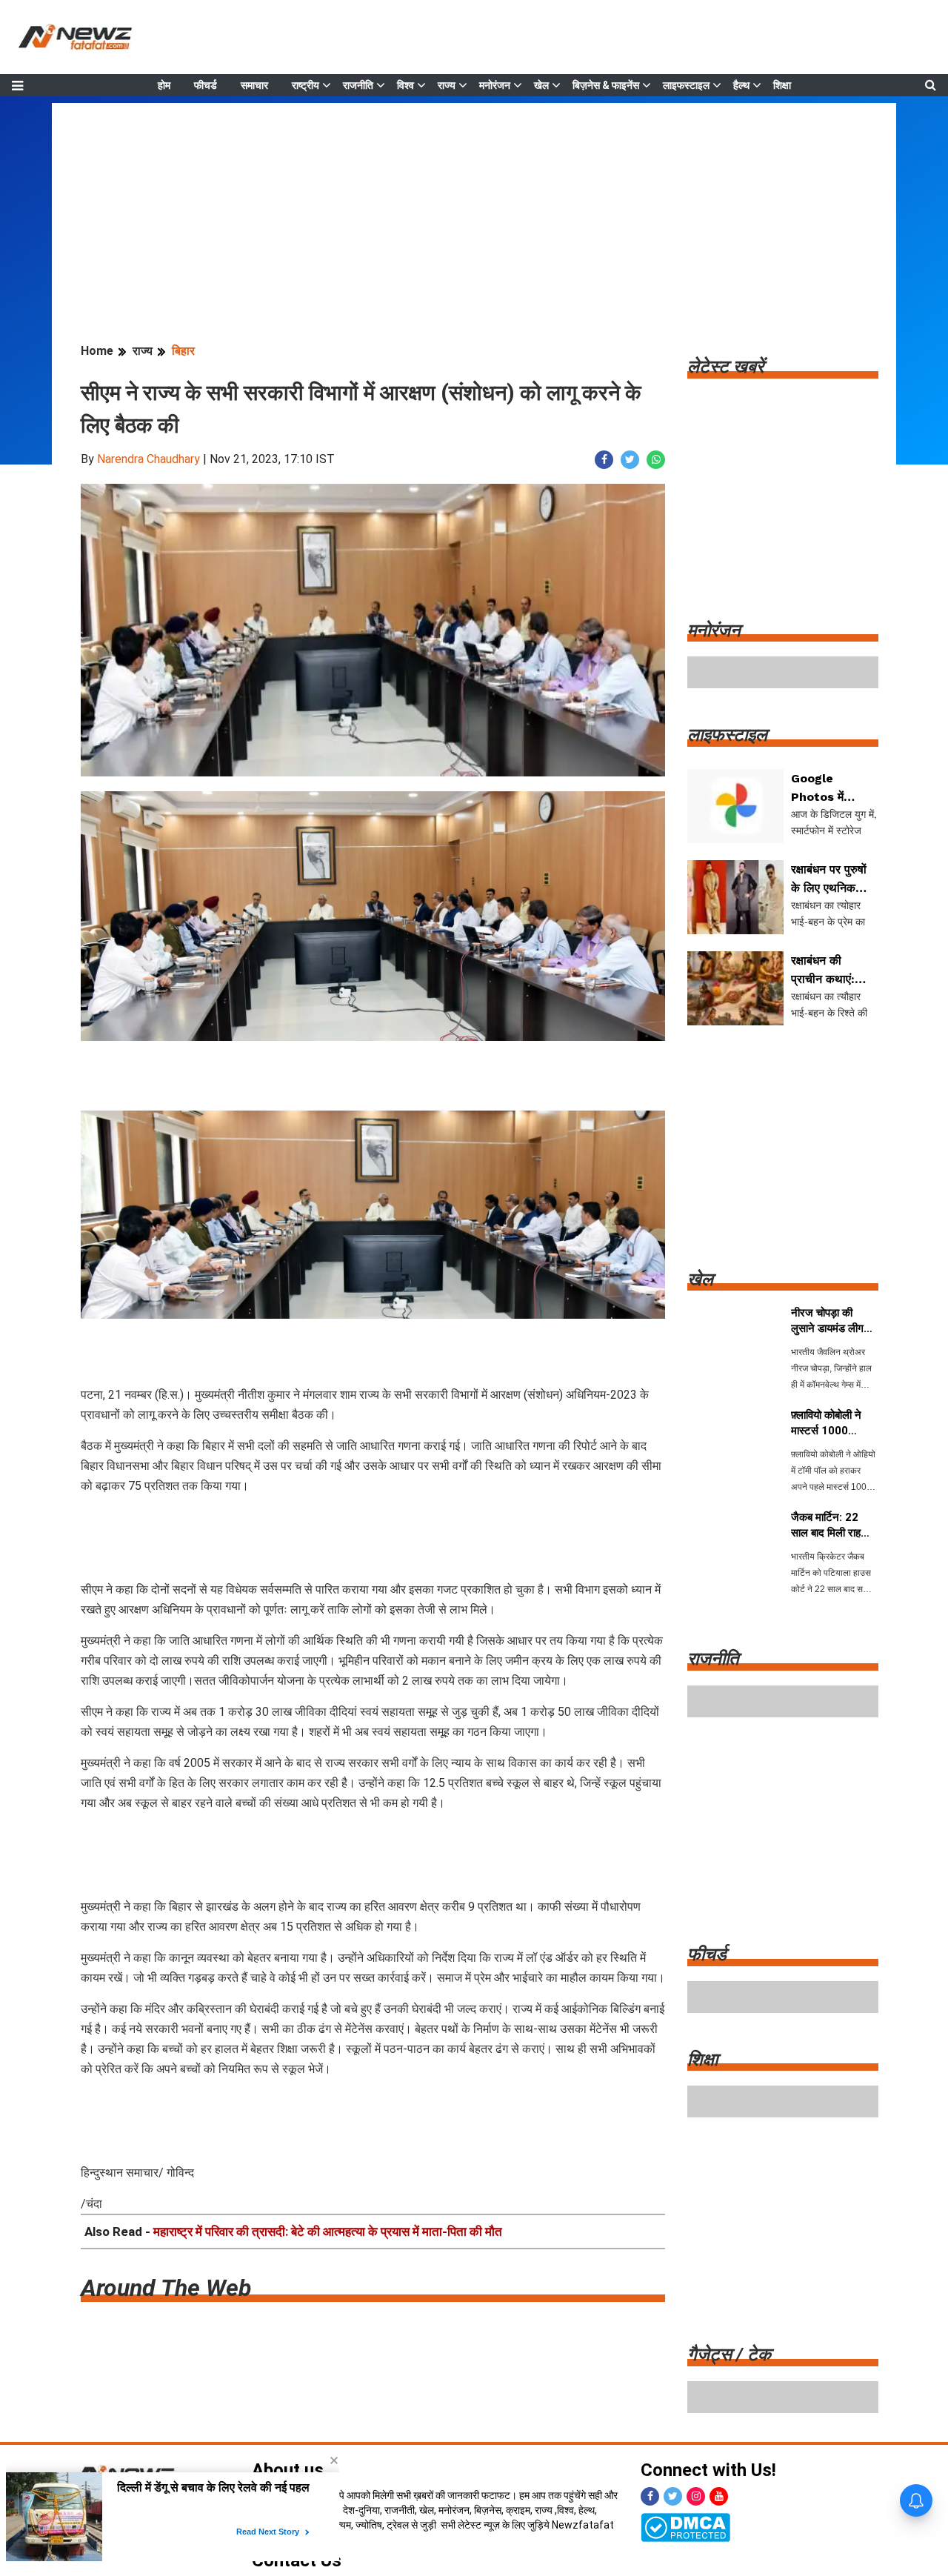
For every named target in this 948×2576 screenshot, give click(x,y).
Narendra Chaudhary (148, 459)
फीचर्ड (206, 85)
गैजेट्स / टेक (729, 2354)
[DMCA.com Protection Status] (685, 2526)
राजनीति (358, 85)
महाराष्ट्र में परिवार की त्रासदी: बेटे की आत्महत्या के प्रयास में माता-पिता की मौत (328, 2231)
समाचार (254, 85)
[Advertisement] (474, 207)
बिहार (183, 351)
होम (164, 85)
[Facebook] (650, 2496)
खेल (541, 85)
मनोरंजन (495, 85)
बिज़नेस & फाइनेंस (606, 85)
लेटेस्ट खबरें (725, 367)
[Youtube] (719, 2496)
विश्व (405, 85)
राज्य (447, 85)
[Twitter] (673, 2496)
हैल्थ (741, 85)
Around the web (166, 2288)
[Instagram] (696, 2496)
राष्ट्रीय (306, 85)
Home (97, 351)
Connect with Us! (708, 2470)
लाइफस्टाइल (686, 85)
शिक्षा (782, 85)
